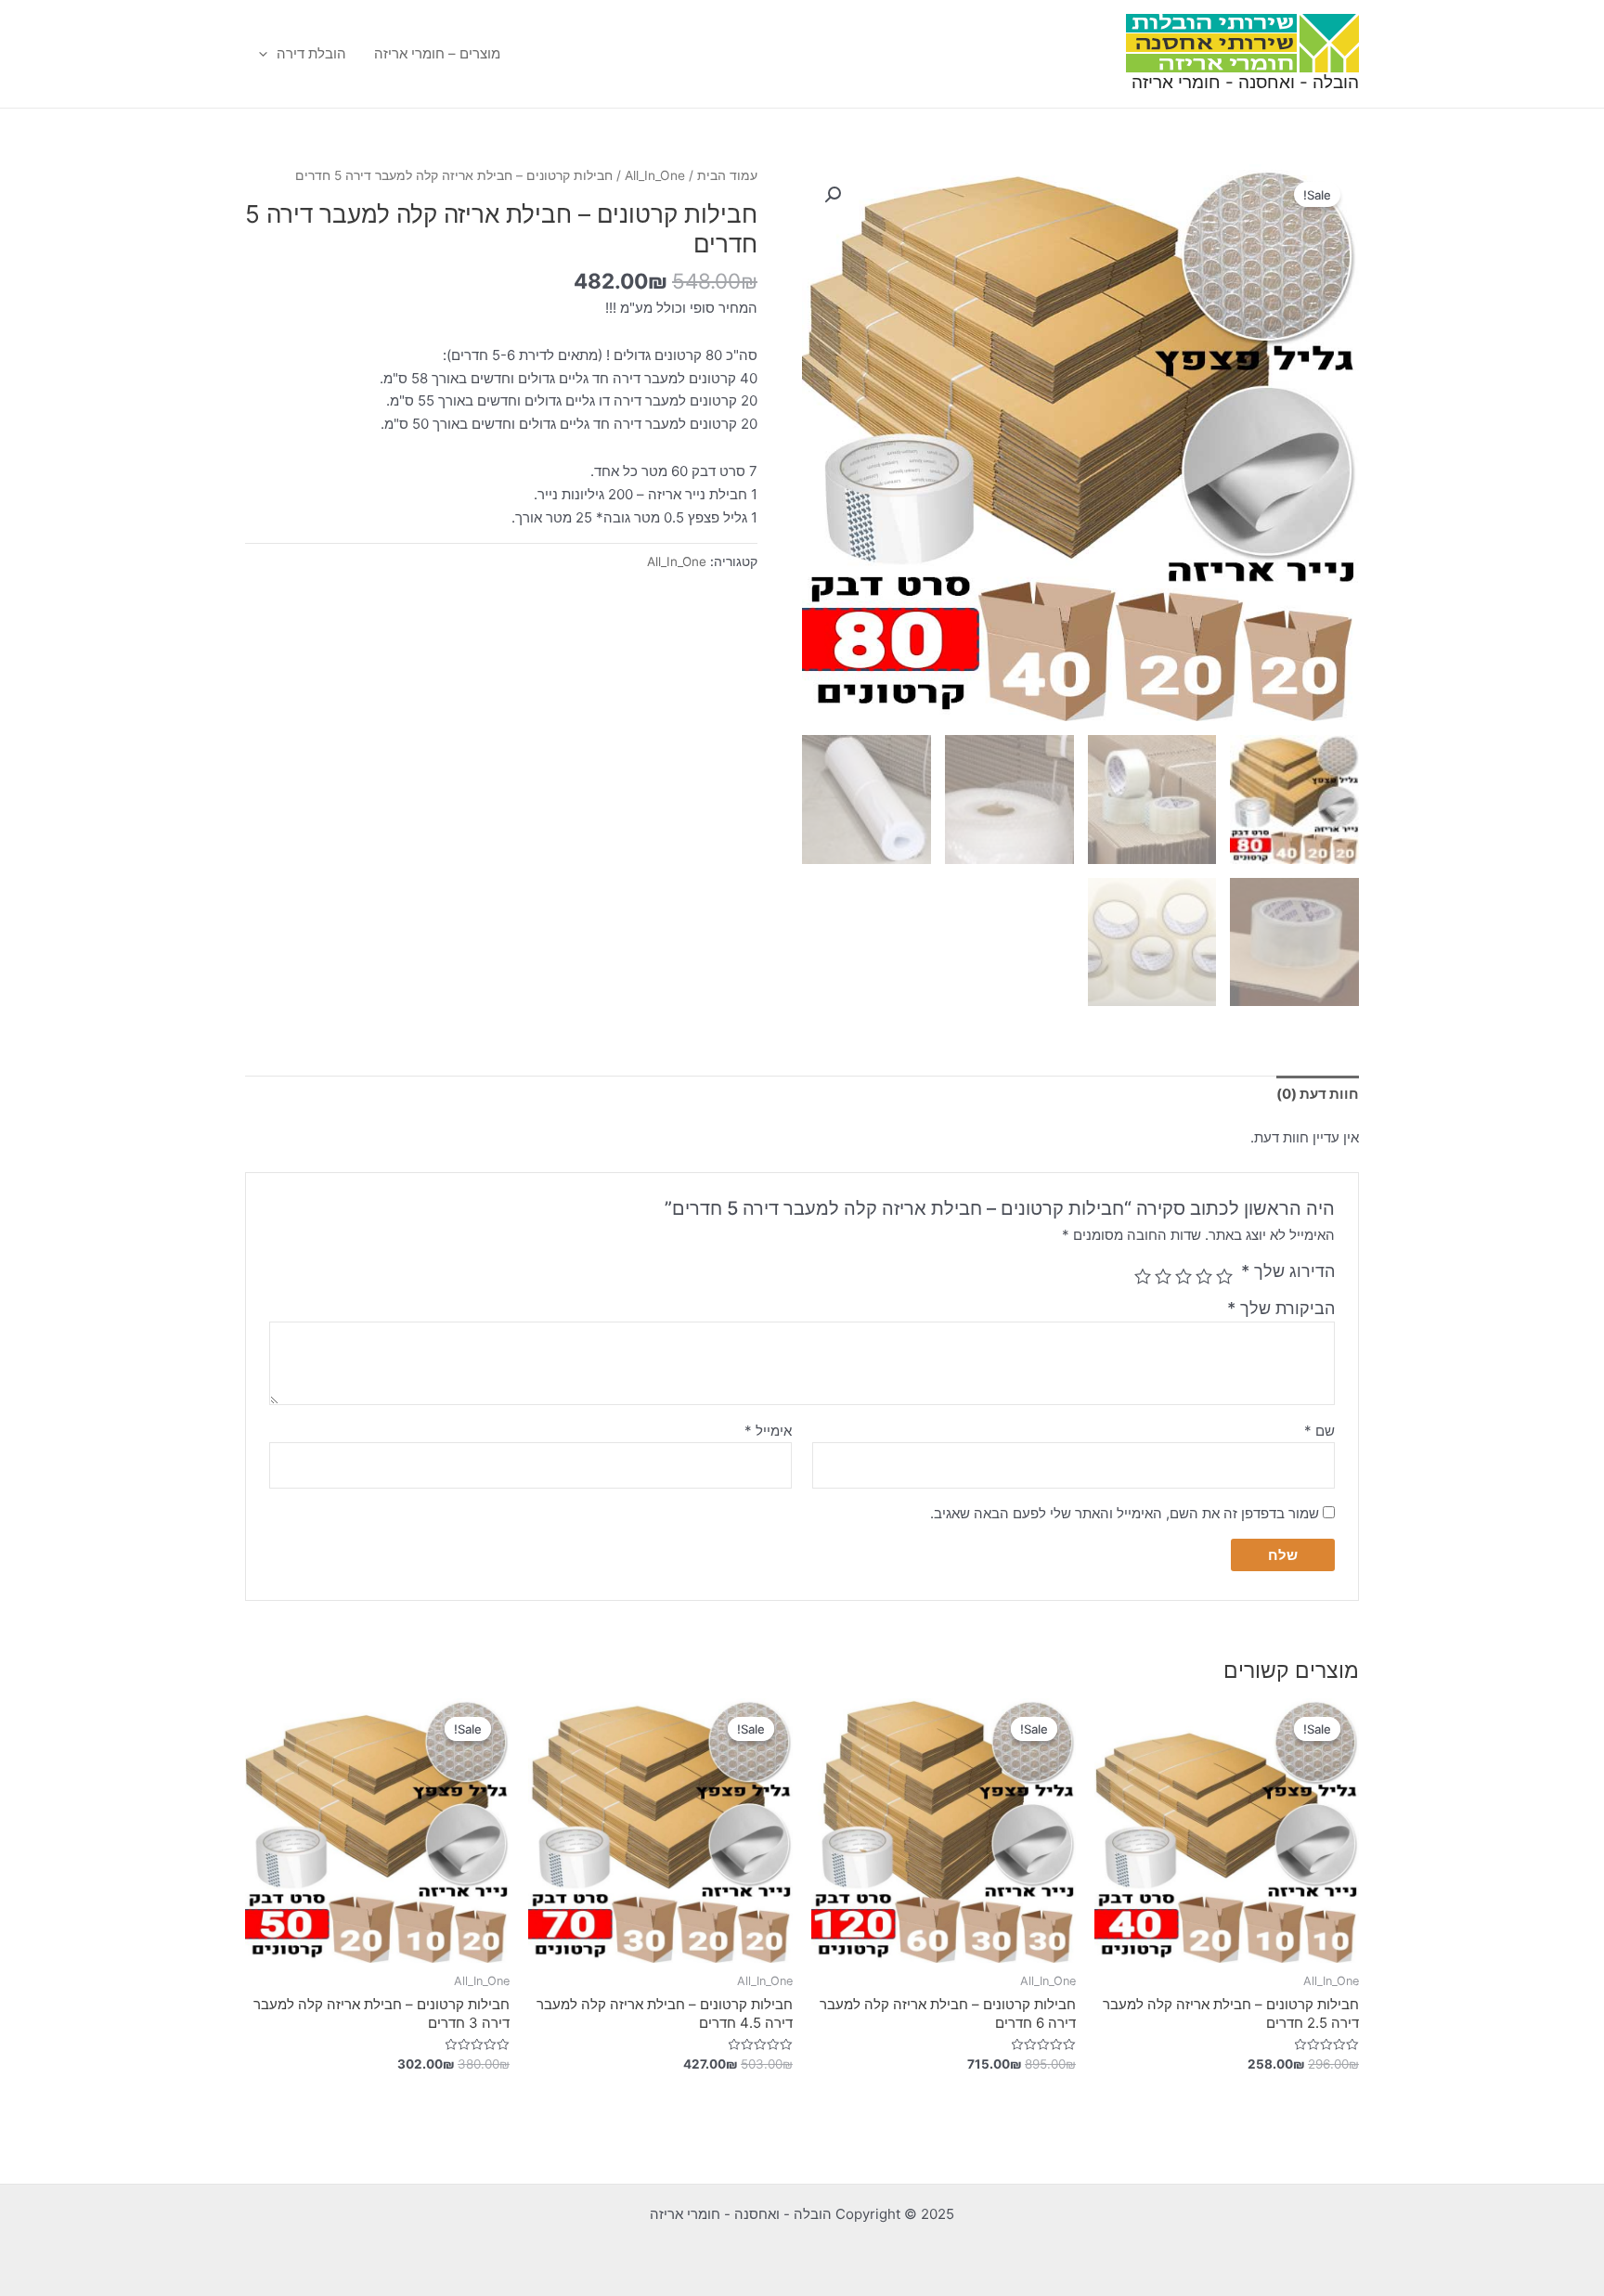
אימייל (768, 1431)
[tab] (1318, 1094)
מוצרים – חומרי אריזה (437, 53)
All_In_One (655, 175)
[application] (268, 54)
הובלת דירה (311, 53)
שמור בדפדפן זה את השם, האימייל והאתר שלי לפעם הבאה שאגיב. (1125, 1513)
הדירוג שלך (1288, 1271)
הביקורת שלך (1281, 1308)
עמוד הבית (727, 175)
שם (1319, 1431)
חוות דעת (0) (1318, 1094)
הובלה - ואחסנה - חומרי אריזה (1245, 82)
